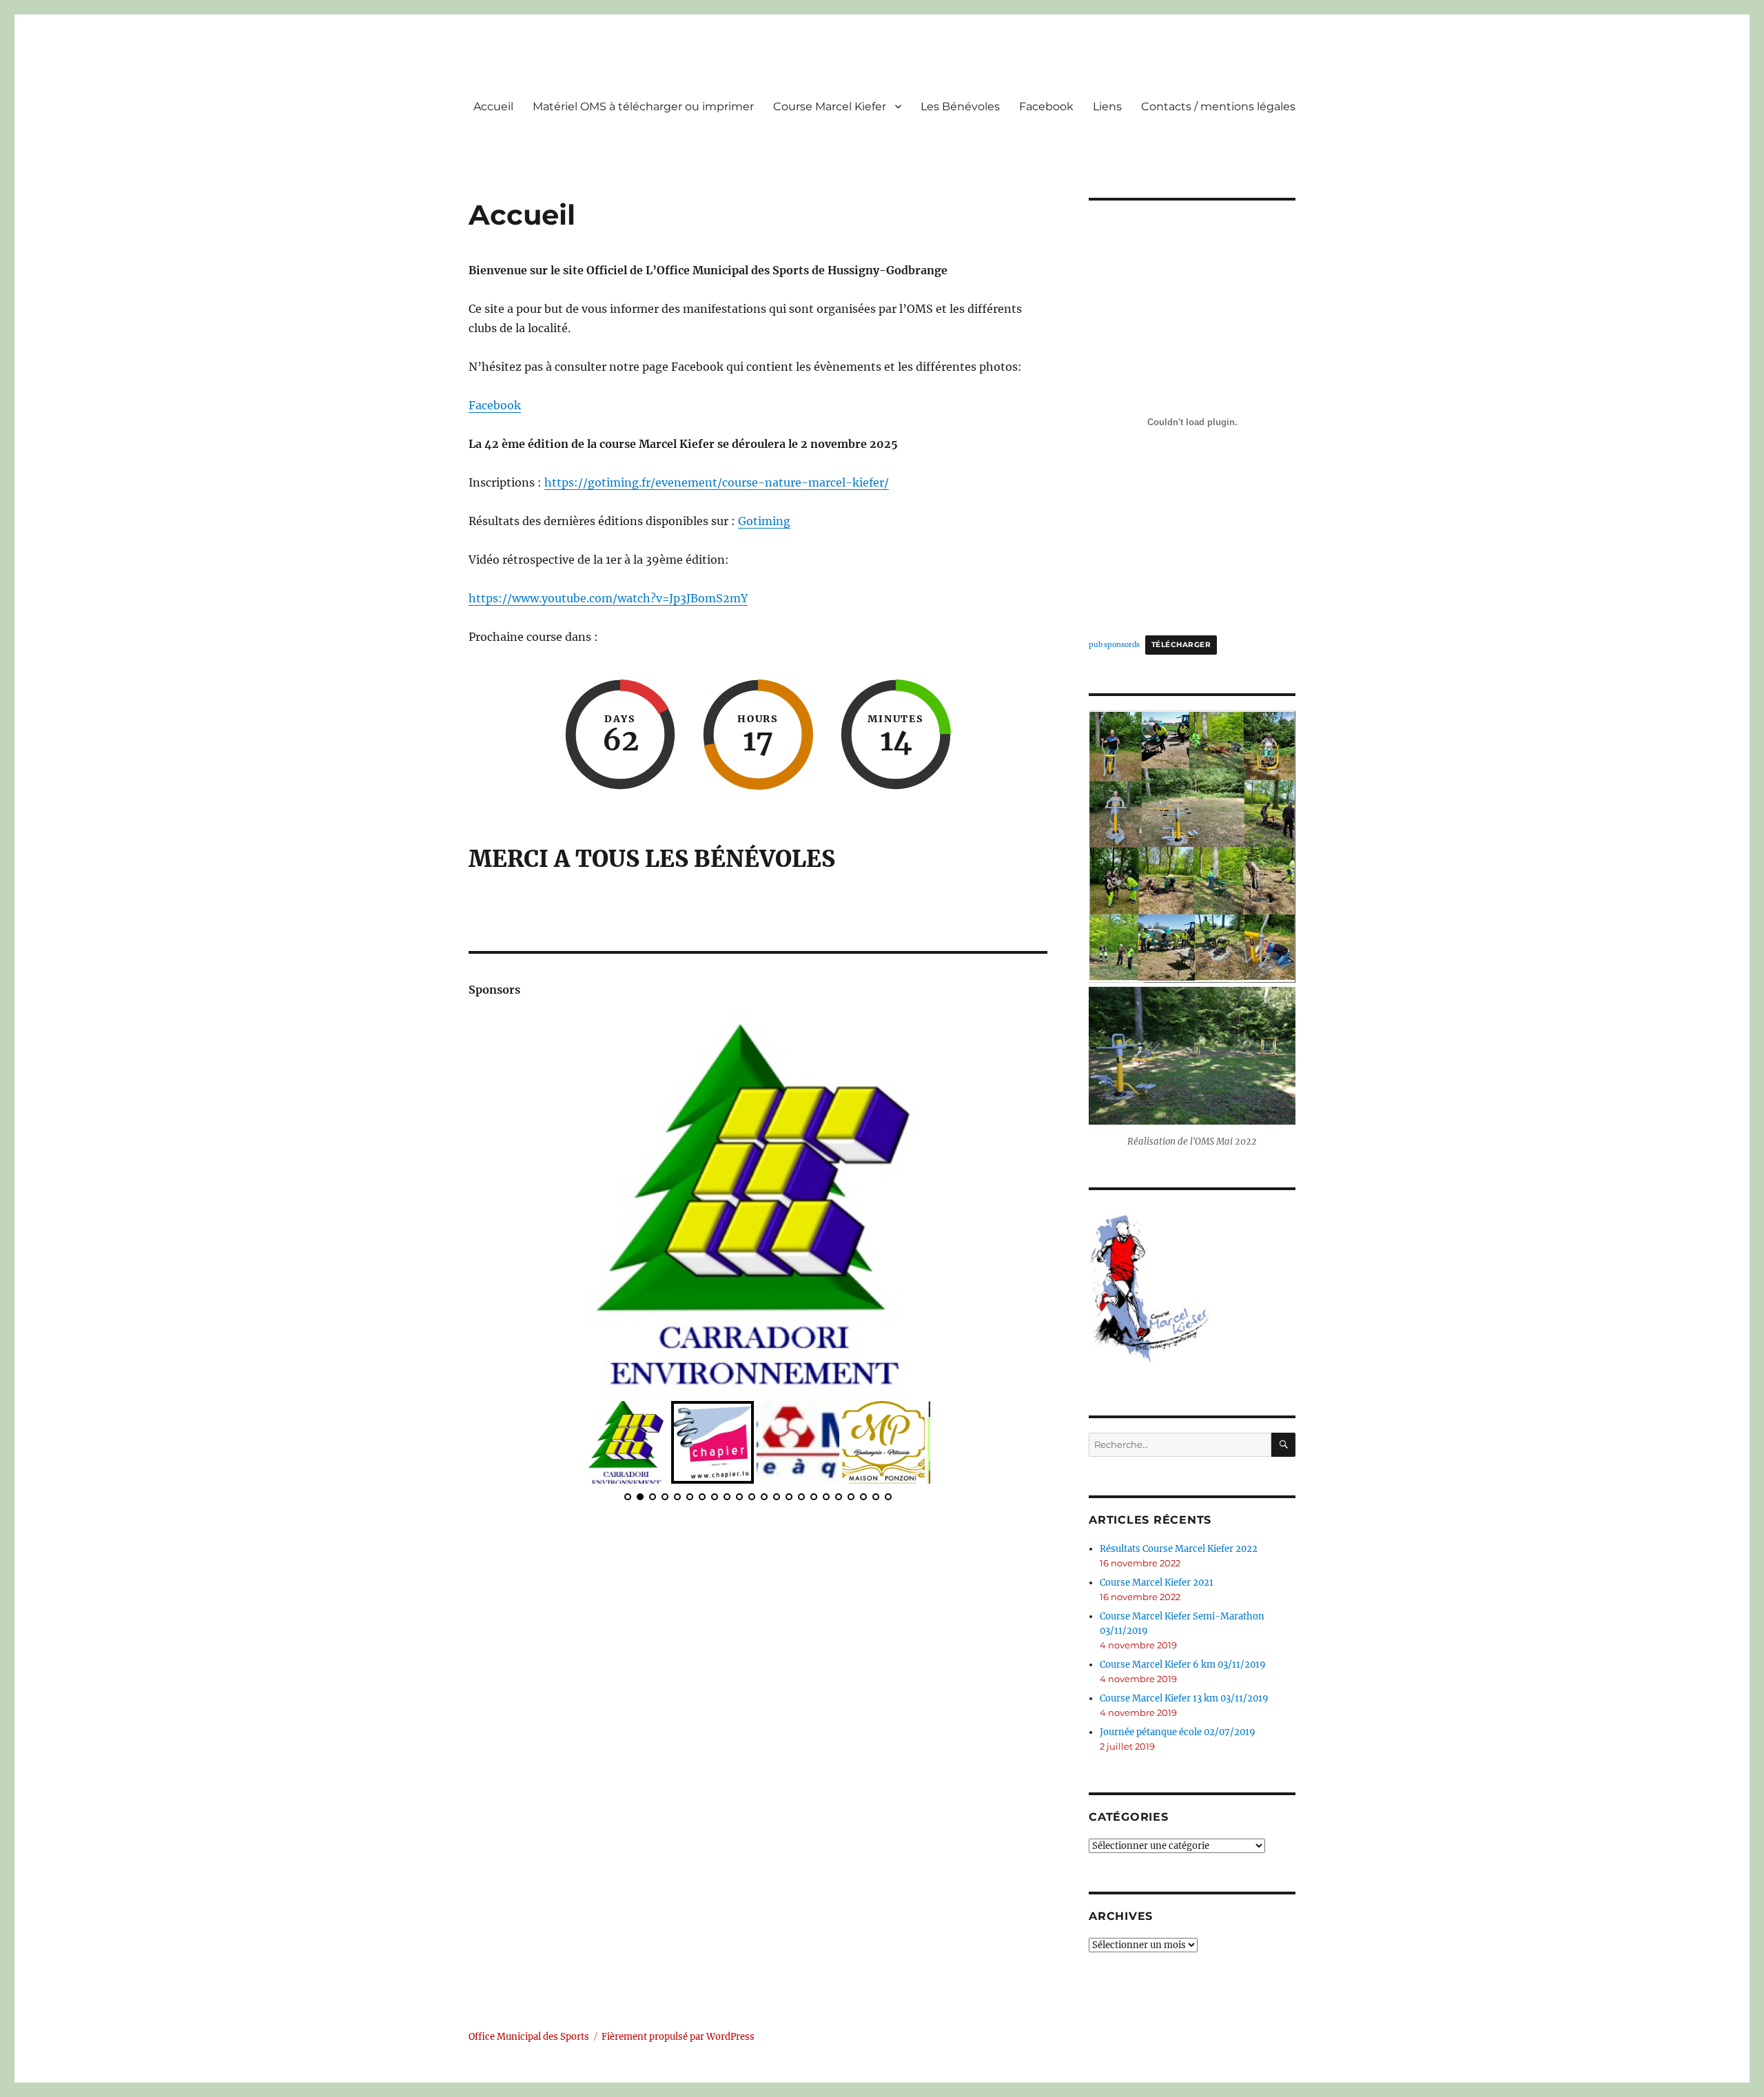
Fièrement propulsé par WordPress (678, 2037)
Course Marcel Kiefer (830, 106)
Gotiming (764, 521)
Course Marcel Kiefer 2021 (1157, 1583)
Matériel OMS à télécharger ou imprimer (643, 106)
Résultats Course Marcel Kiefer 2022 (1179, 1549)
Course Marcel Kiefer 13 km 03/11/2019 (1184, 1698)
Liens (1107, 106)
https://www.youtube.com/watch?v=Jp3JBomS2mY (608, 598)
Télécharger (1181, 645)
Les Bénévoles (960, 106)
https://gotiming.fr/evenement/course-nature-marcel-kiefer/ (717, 482)
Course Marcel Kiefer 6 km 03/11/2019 (1183, 1665)
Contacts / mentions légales (1218, 106)
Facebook (1046, 106)
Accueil (493, 106)
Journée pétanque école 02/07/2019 (1178, 1732)
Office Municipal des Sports (529, 2037)
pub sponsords (1114, 645)
